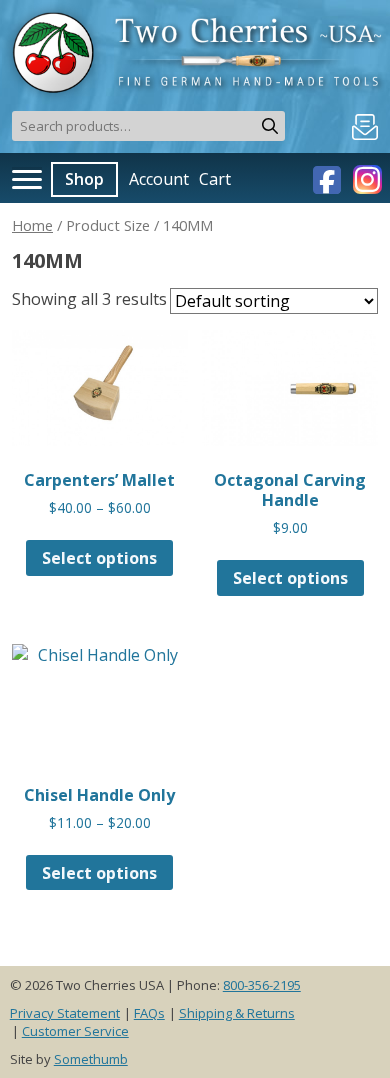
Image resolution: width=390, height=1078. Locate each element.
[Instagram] (365, 178)
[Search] (270, 126)
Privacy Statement (65, 1013)
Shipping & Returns (237, 1013)
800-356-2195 (262, 985)
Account (159, 179)
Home (32, 225)
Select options (99, 558)
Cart (215, 179)
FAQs (149, 1013)
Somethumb (91, 1059)
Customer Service (75, 1031)
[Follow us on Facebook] (329, 178)
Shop (84, 179)
